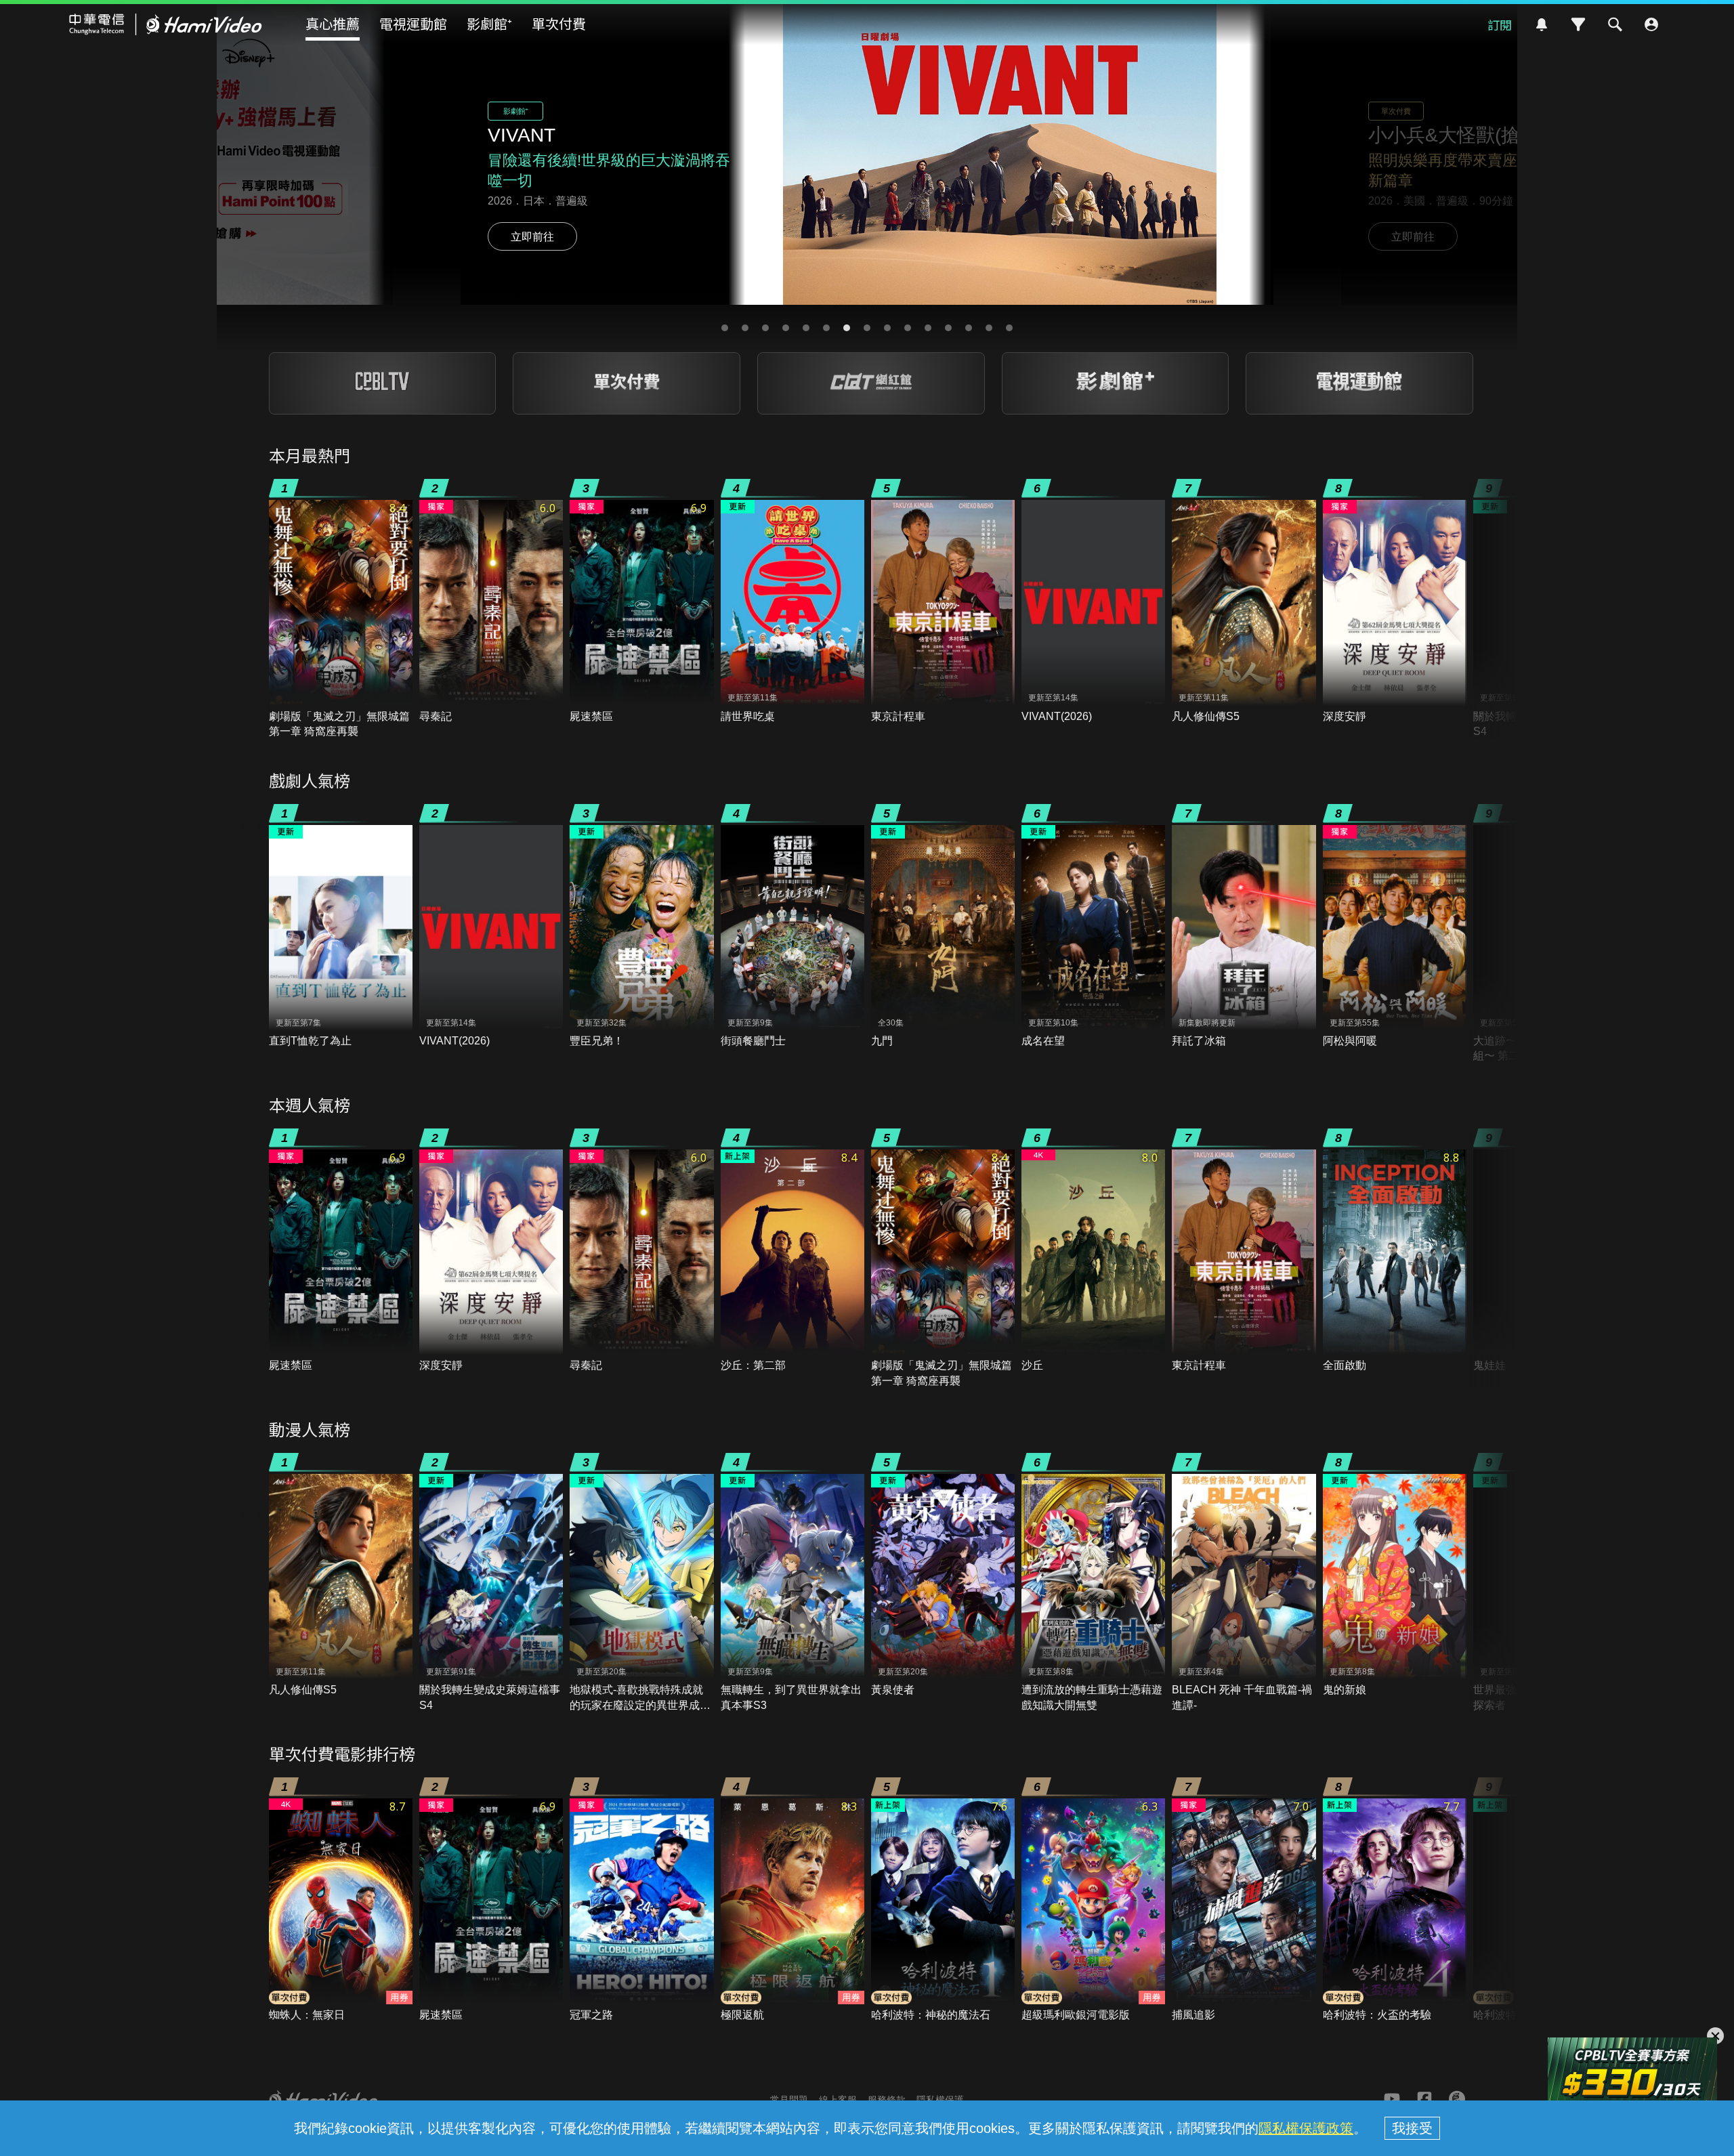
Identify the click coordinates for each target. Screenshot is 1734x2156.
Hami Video (166, 24)
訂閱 (1500, 24)
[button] (725, 328)
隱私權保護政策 (1306, 2128)
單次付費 (559, 23)
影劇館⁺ (489, 23)
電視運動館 (413, 23)
